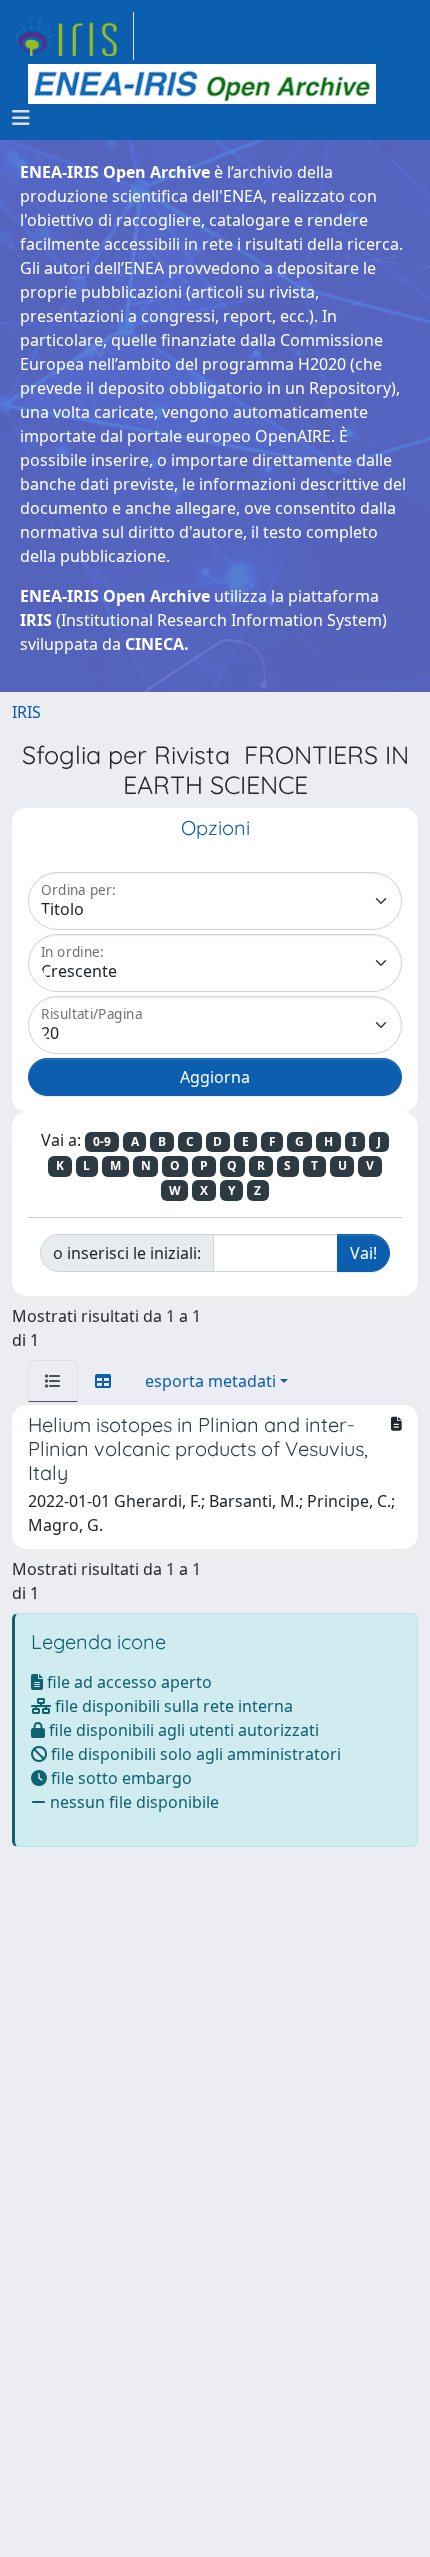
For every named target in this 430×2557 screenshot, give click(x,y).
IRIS (26, 712)
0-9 (102, 1141)
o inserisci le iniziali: (127, 1253)
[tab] (53, 1381)
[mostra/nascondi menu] (21, 118)
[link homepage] (73, 36)
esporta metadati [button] (210, 1381)
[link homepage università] (202, 84)
